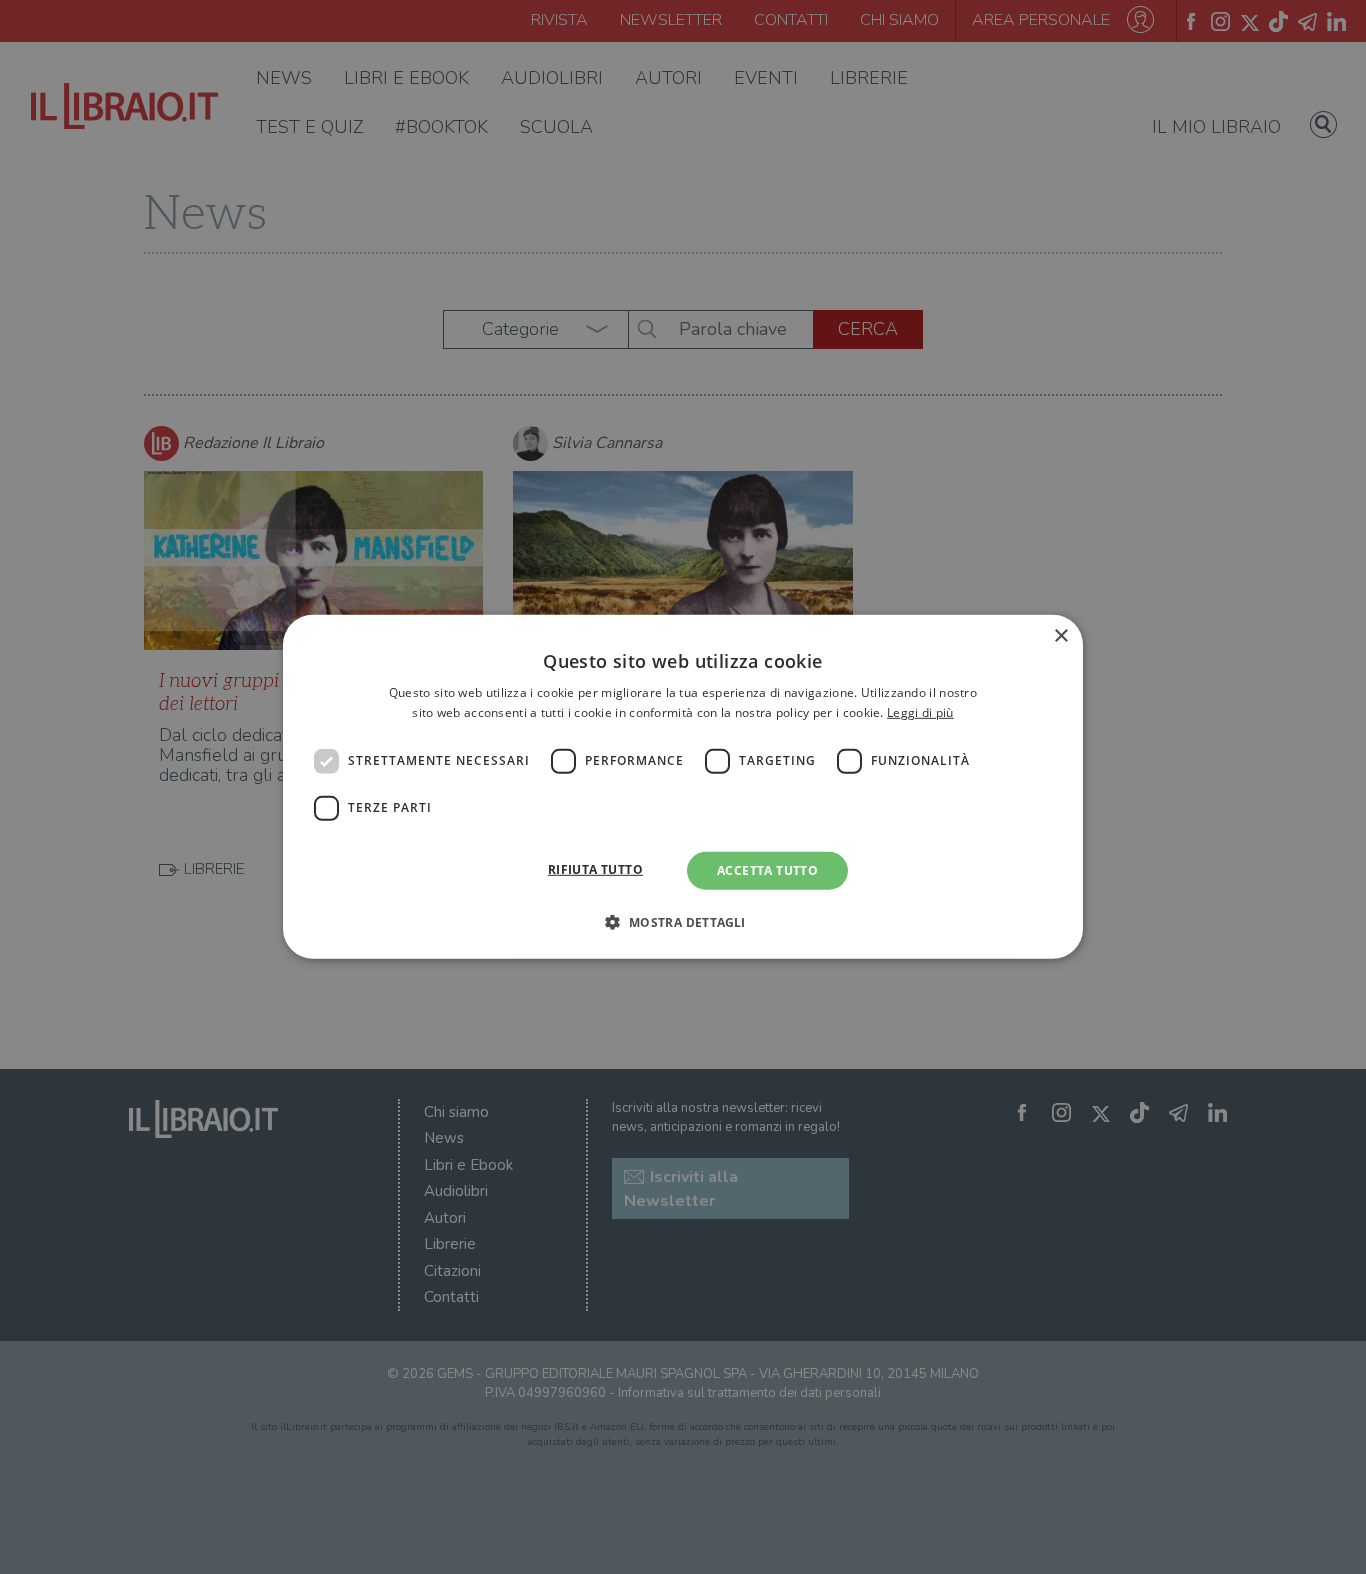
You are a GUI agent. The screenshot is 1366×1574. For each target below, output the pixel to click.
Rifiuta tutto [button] (595, 869)
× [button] (1060, 636)
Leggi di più (920, 712)
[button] (682, 922)
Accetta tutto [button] (767, 870)
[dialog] (683, 787)
